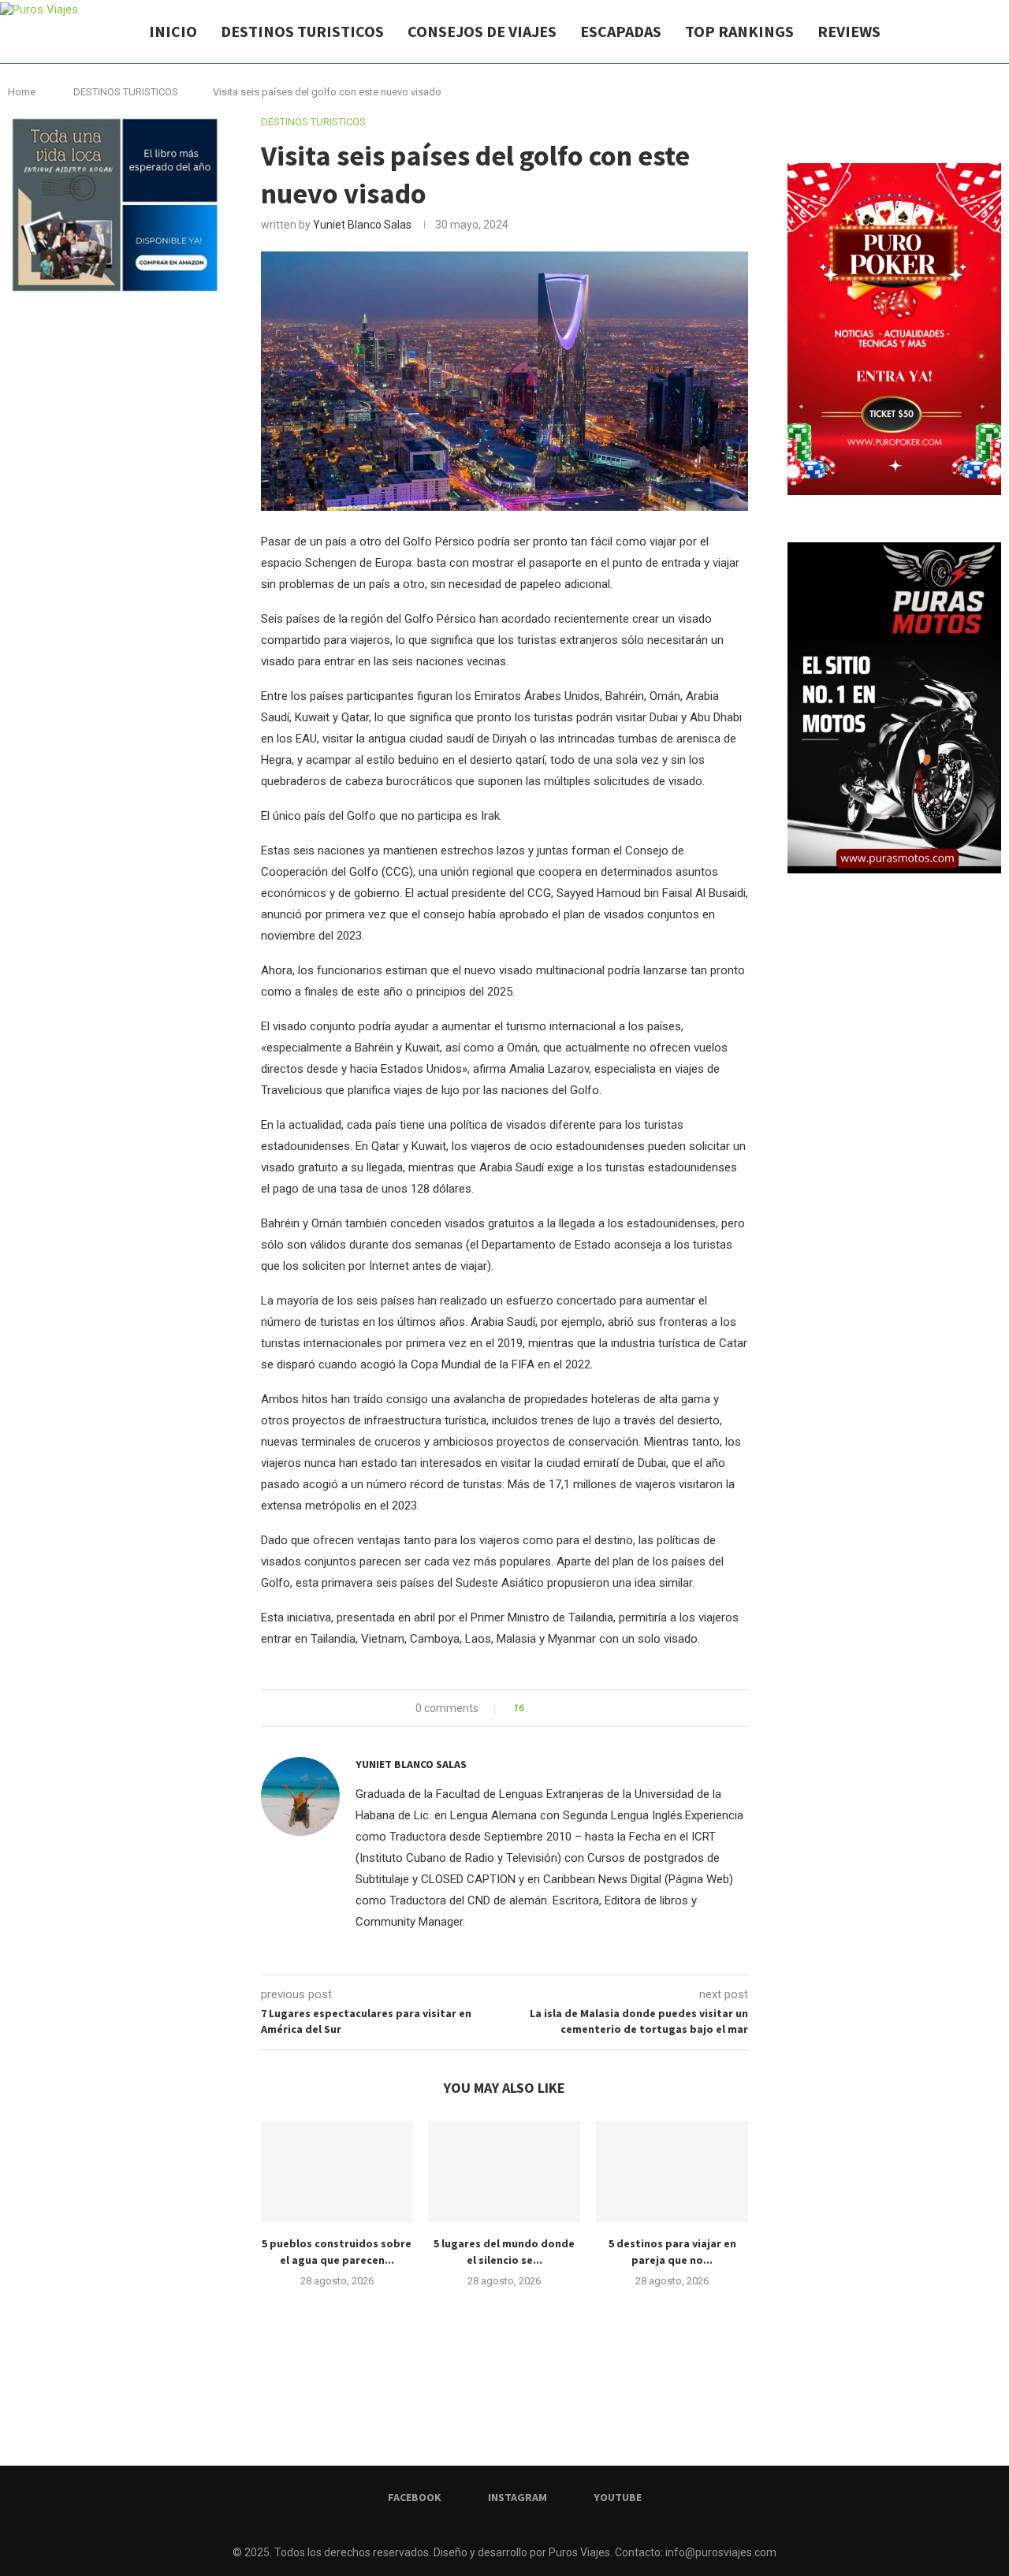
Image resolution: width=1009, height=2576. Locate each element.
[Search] (1001, 32)
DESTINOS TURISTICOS (302, 31)
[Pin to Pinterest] (580, 1708)
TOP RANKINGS (739, 31)
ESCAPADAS (621, 31)
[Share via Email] (595, 1708)
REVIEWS (849, 31)
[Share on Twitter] (565, 1708)
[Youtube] (977, 32)
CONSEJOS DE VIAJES (482, 31)
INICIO (173, 31)
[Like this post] (532, 1708)
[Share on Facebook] (550, 1708)
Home (22, 92)
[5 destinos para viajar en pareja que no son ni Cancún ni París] (672, 2172)
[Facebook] (944, 32)
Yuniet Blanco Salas (362, 225)
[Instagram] (961, 32)
